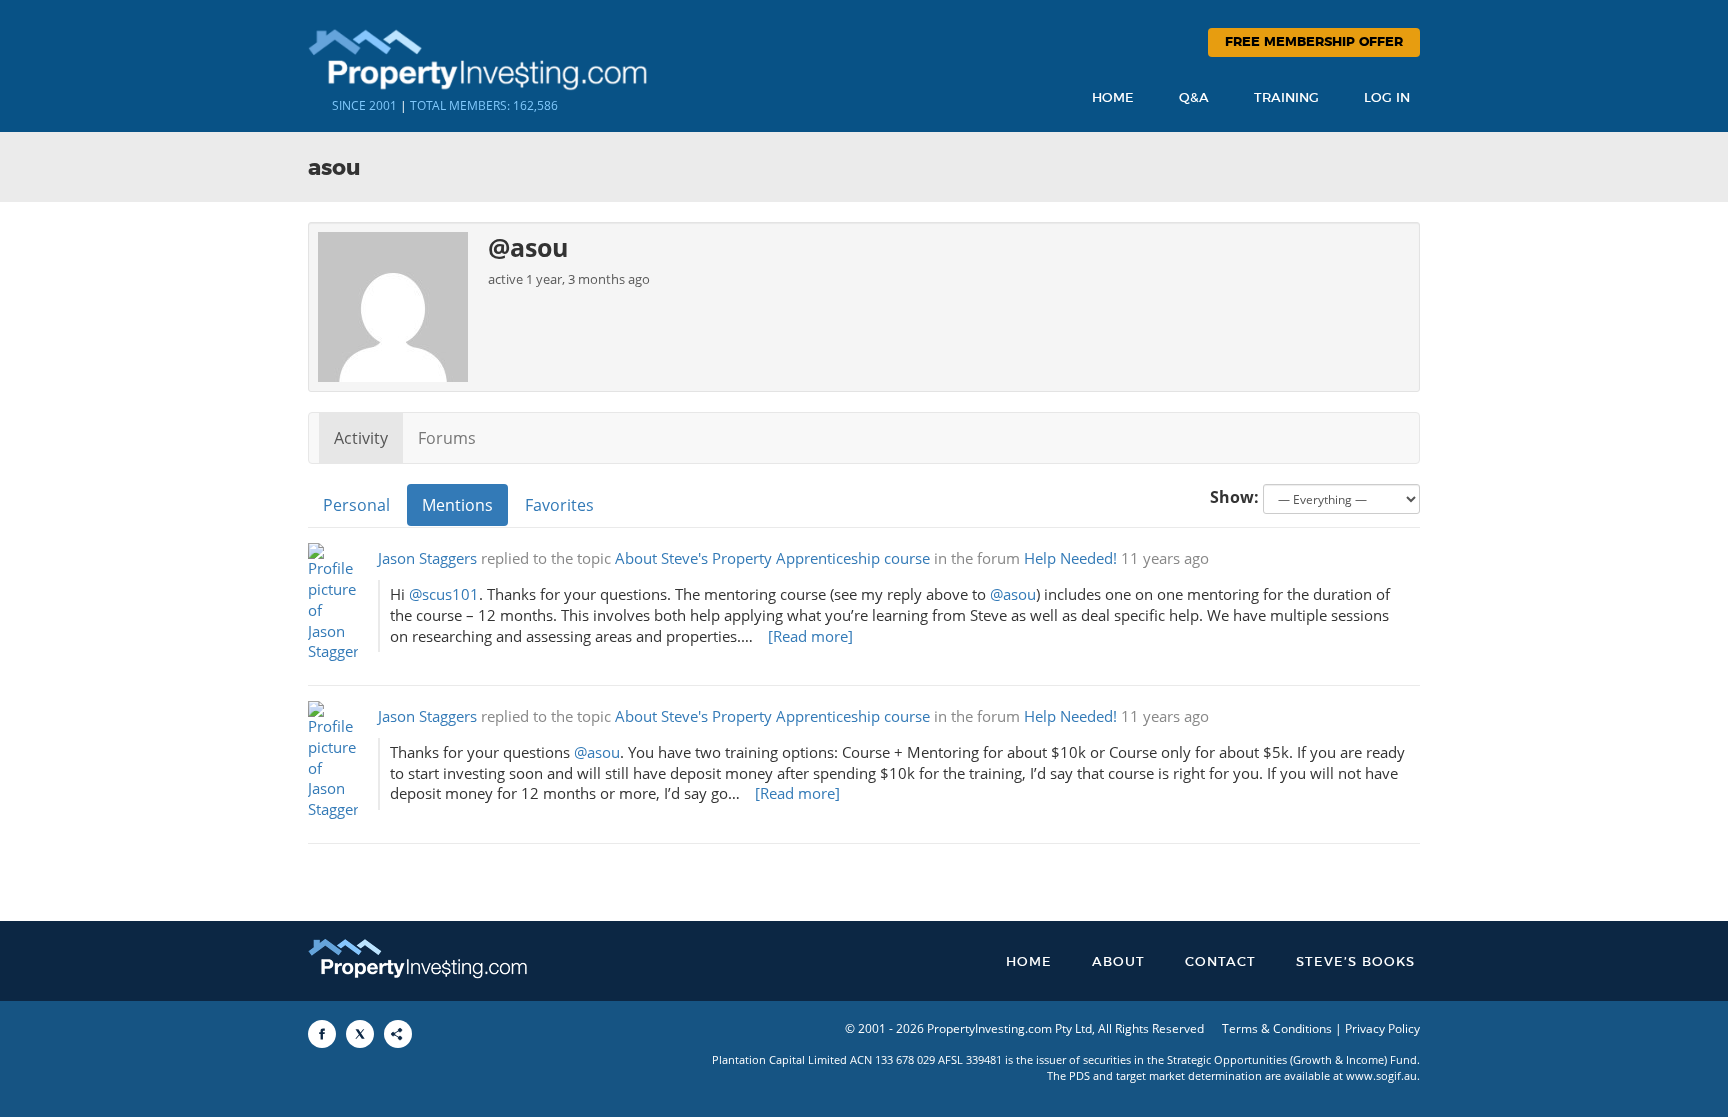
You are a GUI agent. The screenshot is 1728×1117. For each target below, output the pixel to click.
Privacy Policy (1382, 1028)
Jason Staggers (427, 558)
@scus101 (444, 594)
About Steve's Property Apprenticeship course (772, 558)
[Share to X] (360, 1034)
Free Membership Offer (1314, 42)
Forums (447, 438)
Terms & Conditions (1277, 1028)
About (1118, 962)
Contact (1220, 962)
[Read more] (810, 636)
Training (1286, 98)
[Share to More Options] (398, 1034)
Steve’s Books (1355, 962)
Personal (356, 505)
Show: (1234, 497)
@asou (1013, 594)
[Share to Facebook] (322, 1034)
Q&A (1194, 98)
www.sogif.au (1381, 1075)
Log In (1387, 98)
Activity (361, 438)
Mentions (457, 505)
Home (1113, 98)
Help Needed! (1070, 558)
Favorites (559, 505)
